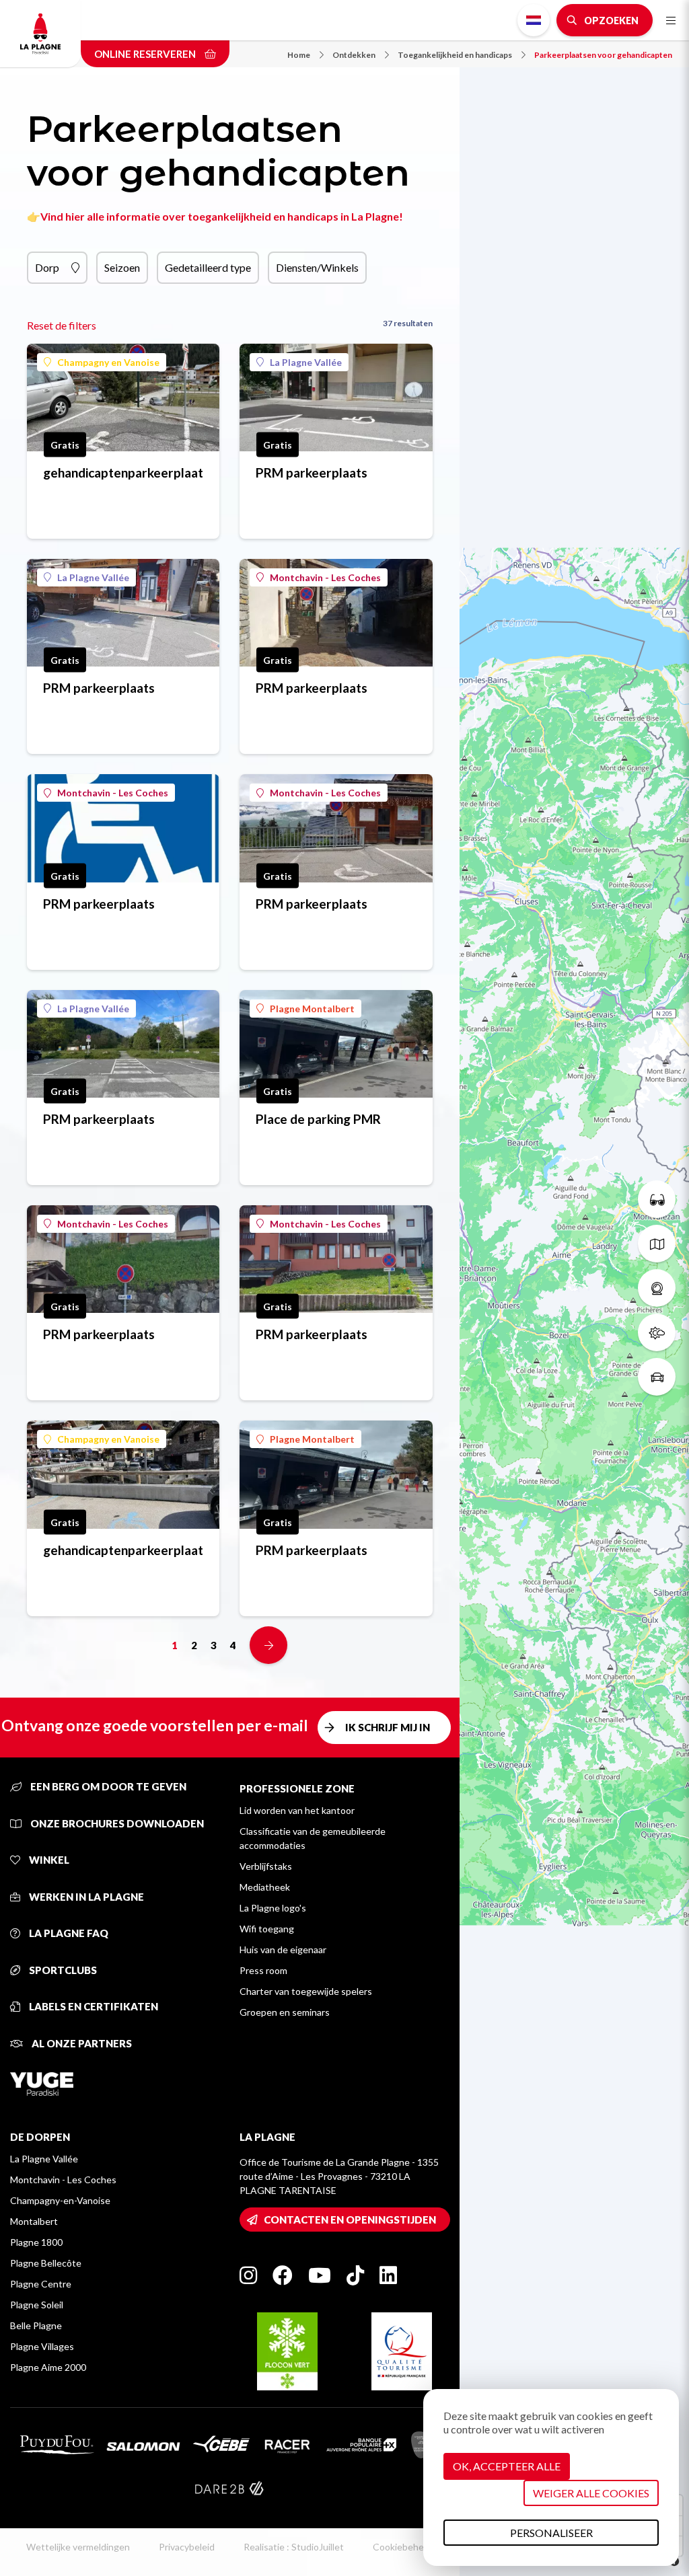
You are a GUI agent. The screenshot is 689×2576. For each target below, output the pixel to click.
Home (299, 55)
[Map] (574, 1288)
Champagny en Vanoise (108, 362)
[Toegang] (657, 1377)
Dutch (534, 20)
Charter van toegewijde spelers (306, 1991)
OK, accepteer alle (507, 2466)
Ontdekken (354, 55)
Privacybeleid (187, 2547)
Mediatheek (265, 1887)
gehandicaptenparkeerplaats (123, 472)
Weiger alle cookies (591, 2493)
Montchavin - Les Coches (325, 577)
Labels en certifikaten (93, 2006)
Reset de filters (62, 325)
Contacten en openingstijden (350, 2220)
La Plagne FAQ (68, 1933)
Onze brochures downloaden (116, 1823)
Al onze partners (81, 2043)
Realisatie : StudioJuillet (294, 2547)
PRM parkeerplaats (312, 472)
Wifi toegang (267, 1929)
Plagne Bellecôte (46, 2263)
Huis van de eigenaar (283, 1949)
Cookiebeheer (403, 2547)
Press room (263, 1970)
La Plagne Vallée (306, 362)
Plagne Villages (42, 2346)
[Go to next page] (268, 1645)
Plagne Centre (41, 2284)
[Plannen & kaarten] (657, 1244)
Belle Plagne (36, 2325)
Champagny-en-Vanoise (60, 2200)
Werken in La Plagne (85, 1897)
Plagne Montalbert (312, 1009)
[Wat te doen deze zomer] (657, 1199)
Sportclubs (62, 1970)
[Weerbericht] (657, 1332)
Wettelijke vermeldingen (78, 2547)
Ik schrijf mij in (388, 1727)
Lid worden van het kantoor (297, 1810)
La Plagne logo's (273, 1908)
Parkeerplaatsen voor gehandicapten (603, 55)
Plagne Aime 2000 (48, 2367)
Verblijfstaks (266, 1866)
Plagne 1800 (36, 2242)
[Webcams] (657, 1288)
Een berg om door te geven (107, 1786)
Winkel (48, 1860)
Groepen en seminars (285, 2012)
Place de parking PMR (318, 1119)
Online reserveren (146, 54)
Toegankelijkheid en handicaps (455, 55)
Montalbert (34, 2221)
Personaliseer (551, 2533)
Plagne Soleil (37, 2305)
